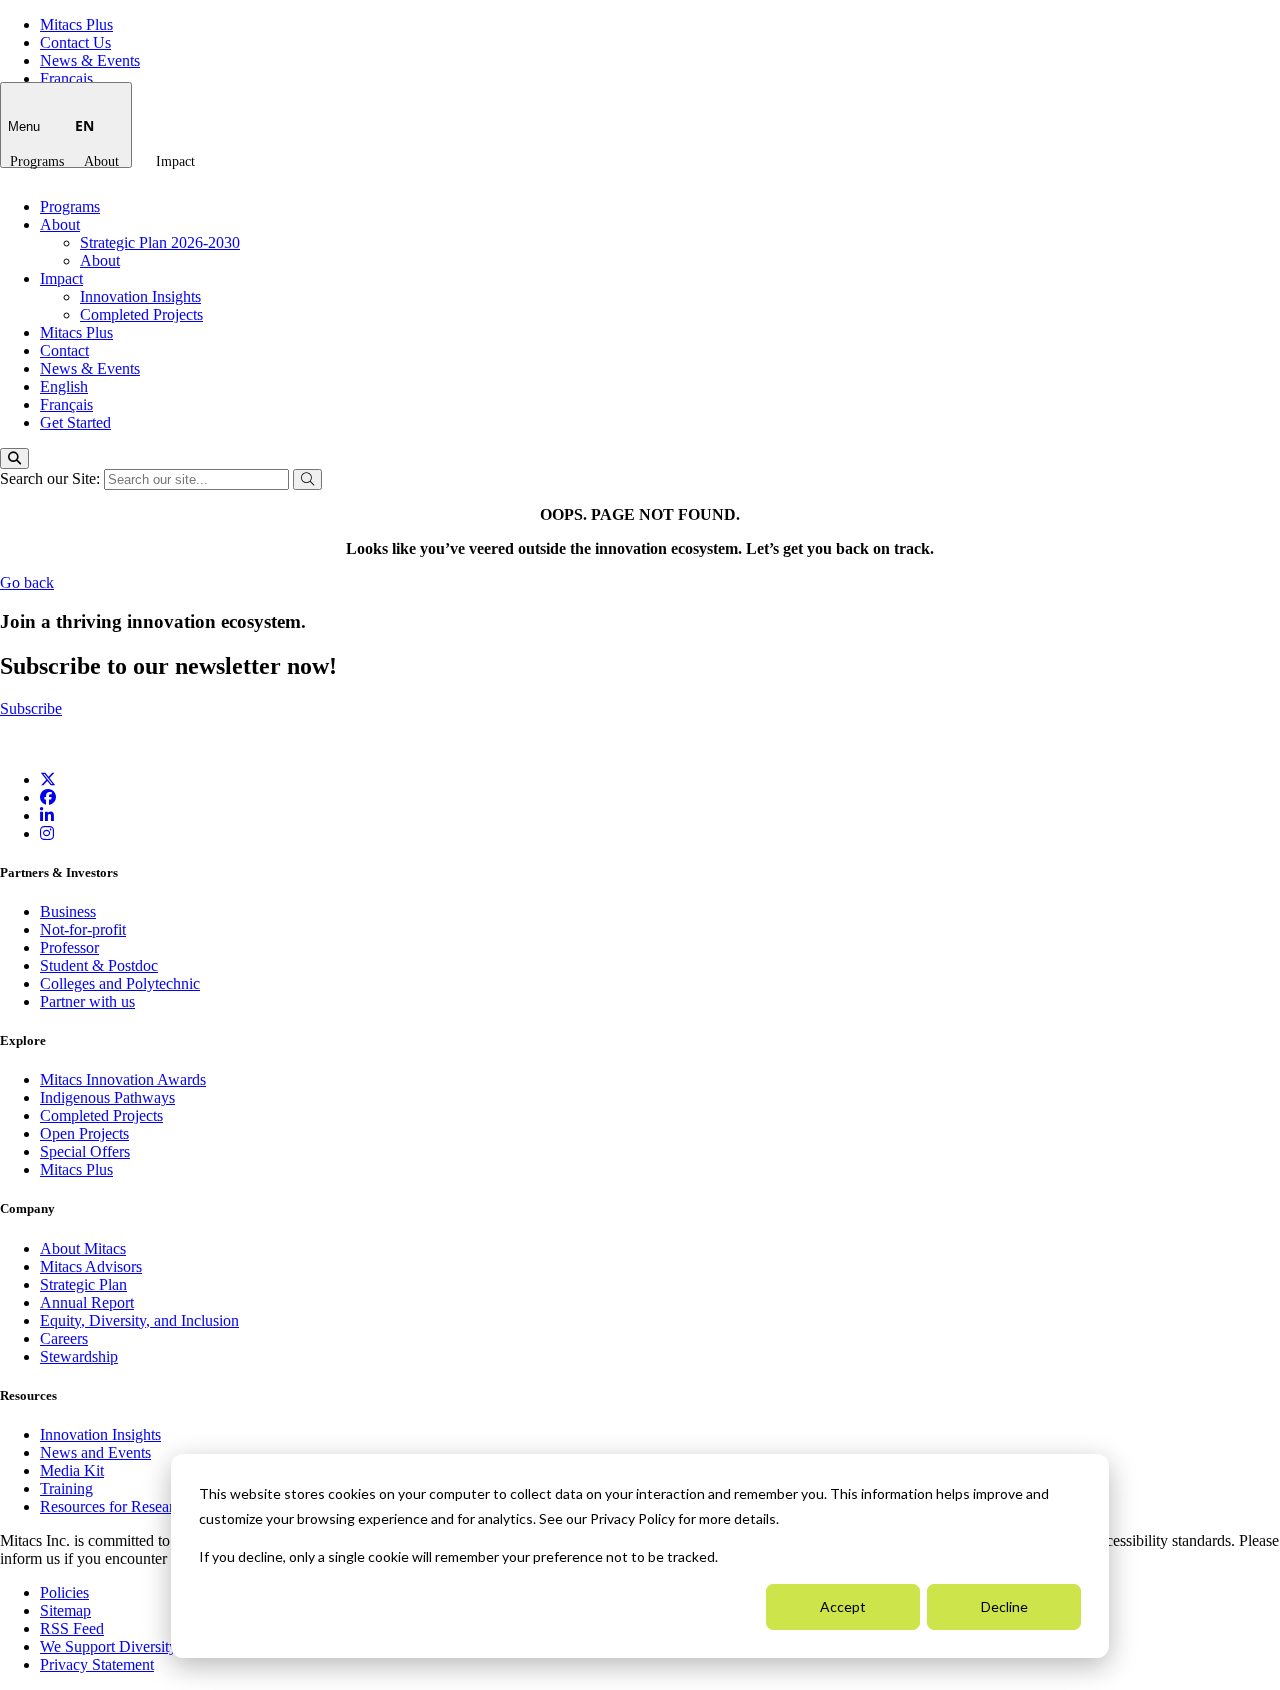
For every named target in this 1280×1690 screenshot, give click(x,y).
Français (66, 78)
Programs (37, 161)
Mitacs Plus (76, 24)
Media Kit (72, 1470)
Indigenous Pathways (107, 1097)
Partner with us (87, 1001)
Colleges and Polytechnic (120, 983)
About (101, 161)
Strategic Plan (83, 1284)
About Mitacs (83, 1248)
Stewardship (79, 1356)
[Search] (14, 458)
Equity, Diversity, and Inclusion (139, 1320)
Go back (27, 582)
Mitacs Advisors (91, 1266)
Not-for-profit (83, 929)
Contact (64, 350)
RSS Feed (72, 1628)
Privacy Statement (97, 1664)
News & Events (90, 60)
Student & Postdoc (99, 965)
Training (66, 1488)
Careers (64, 1338)
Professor (69, 947)
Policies (64, 1592)
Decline (1004, 1606)
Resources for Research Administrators (165, 1506)
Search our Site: (52, 478)
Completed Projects (141, 314)
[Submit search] (307, 479)
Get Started (75, 422)
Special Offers (85, 1151)
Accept (843, 1606)
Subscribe (31, 708)
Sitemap (65, 1610)
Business (68, 911)
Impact (175, 161)
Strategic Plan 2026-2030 (160, 242)
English (64, 386)
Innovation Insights (140, 296)
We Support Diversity (108, 1646)
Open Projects (84, 1133)
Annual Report (87, 1302)
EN (84, 125)
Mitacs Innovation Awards (123, 1079)
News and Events (95, 1452)
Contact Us (75, 42)
